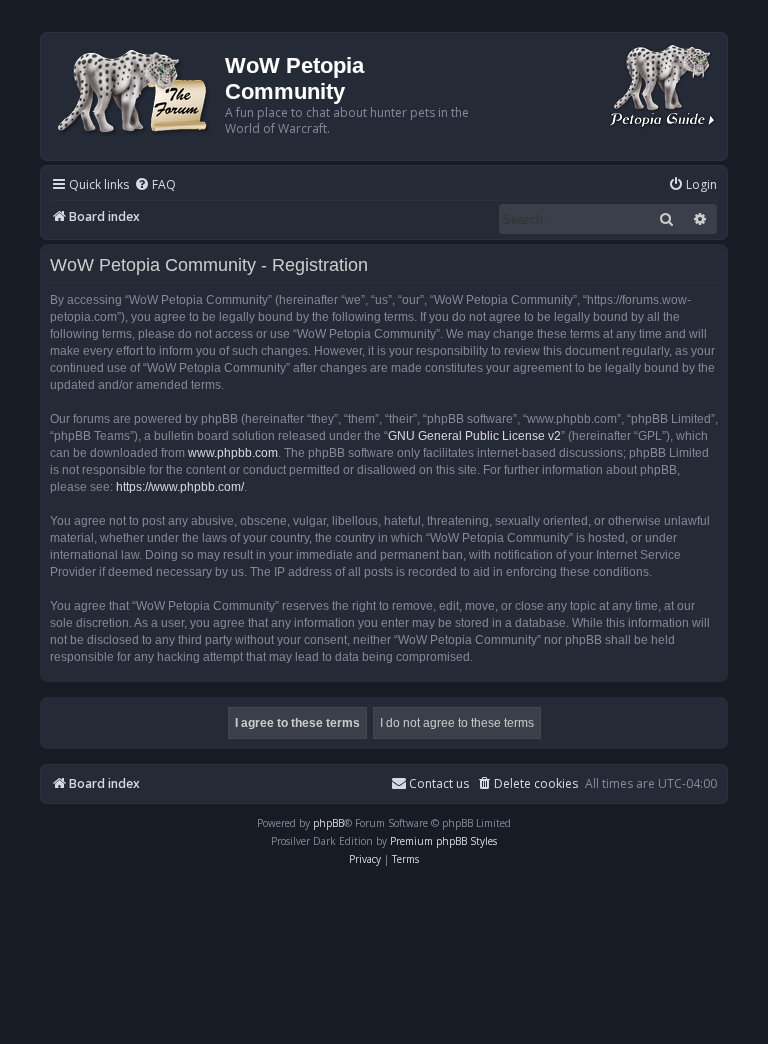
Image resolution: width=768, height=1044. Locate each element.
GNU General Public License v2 (474, 436)
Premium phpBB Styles (443, 841)
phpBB (328, 823)
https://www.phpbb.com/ (180, 487)
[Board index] (135, 89)
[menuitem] (155, 185)
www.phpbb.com (233, 453)
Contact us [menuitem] (439, 783)
